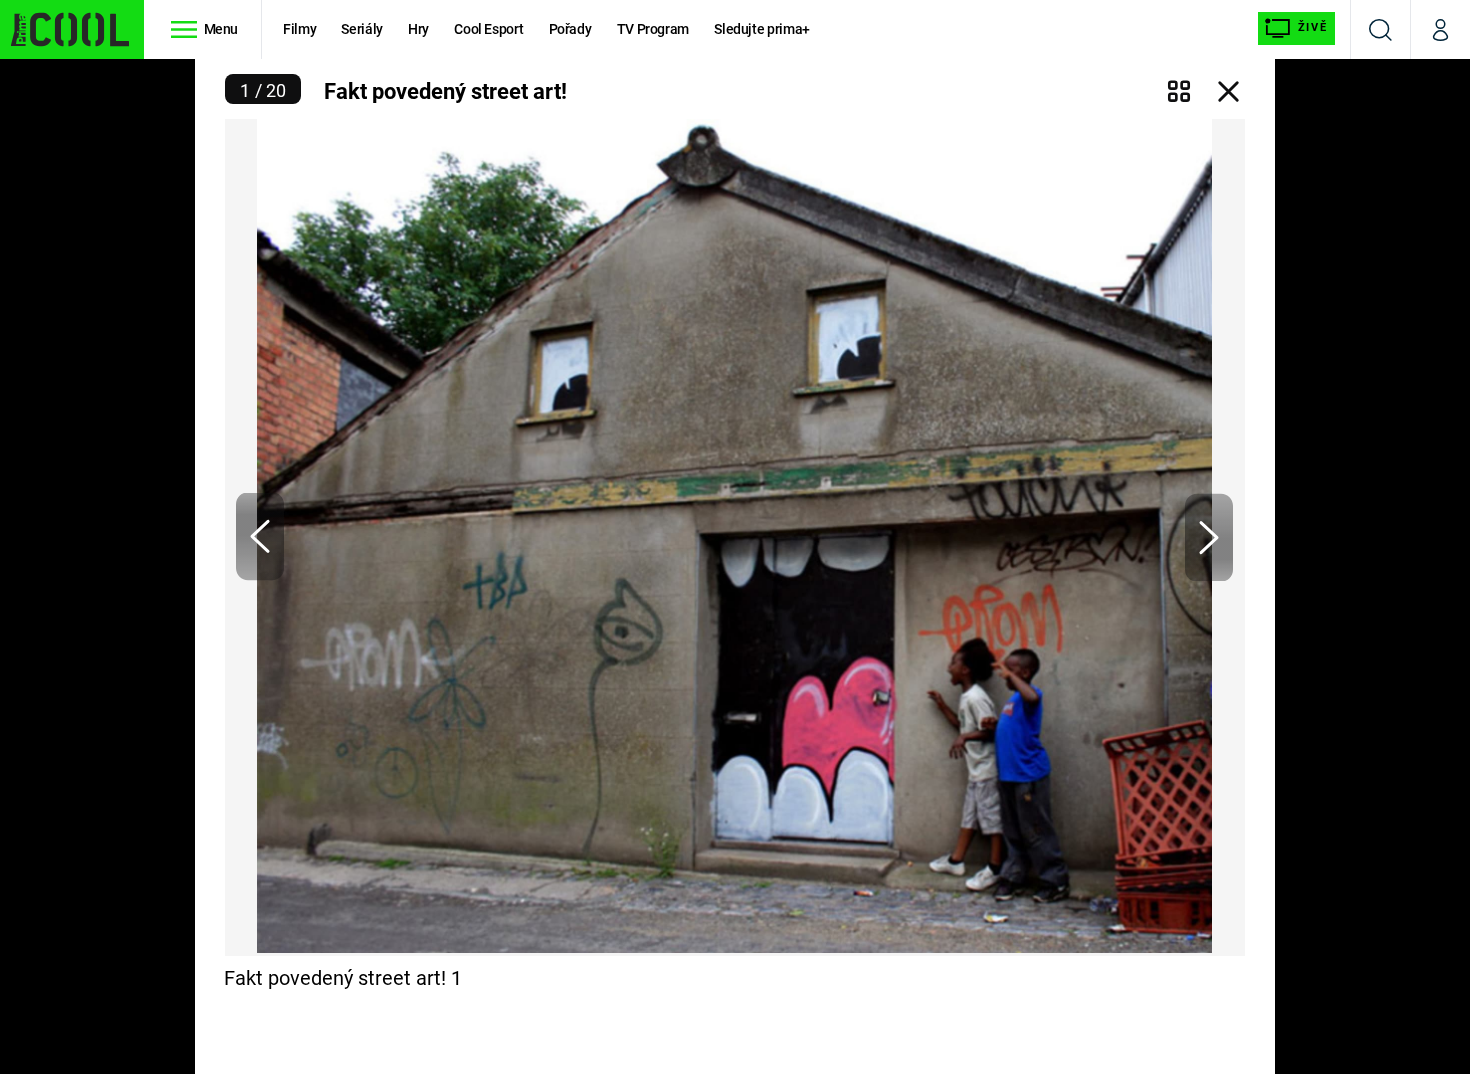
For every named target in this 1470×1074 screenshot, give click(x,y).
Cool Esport (488, 29)
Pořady (570, 29)
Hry (418, 29)
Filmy (299, 29)
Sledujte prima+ (762, 29)
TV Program (653, 29)
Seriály (362, 29)
